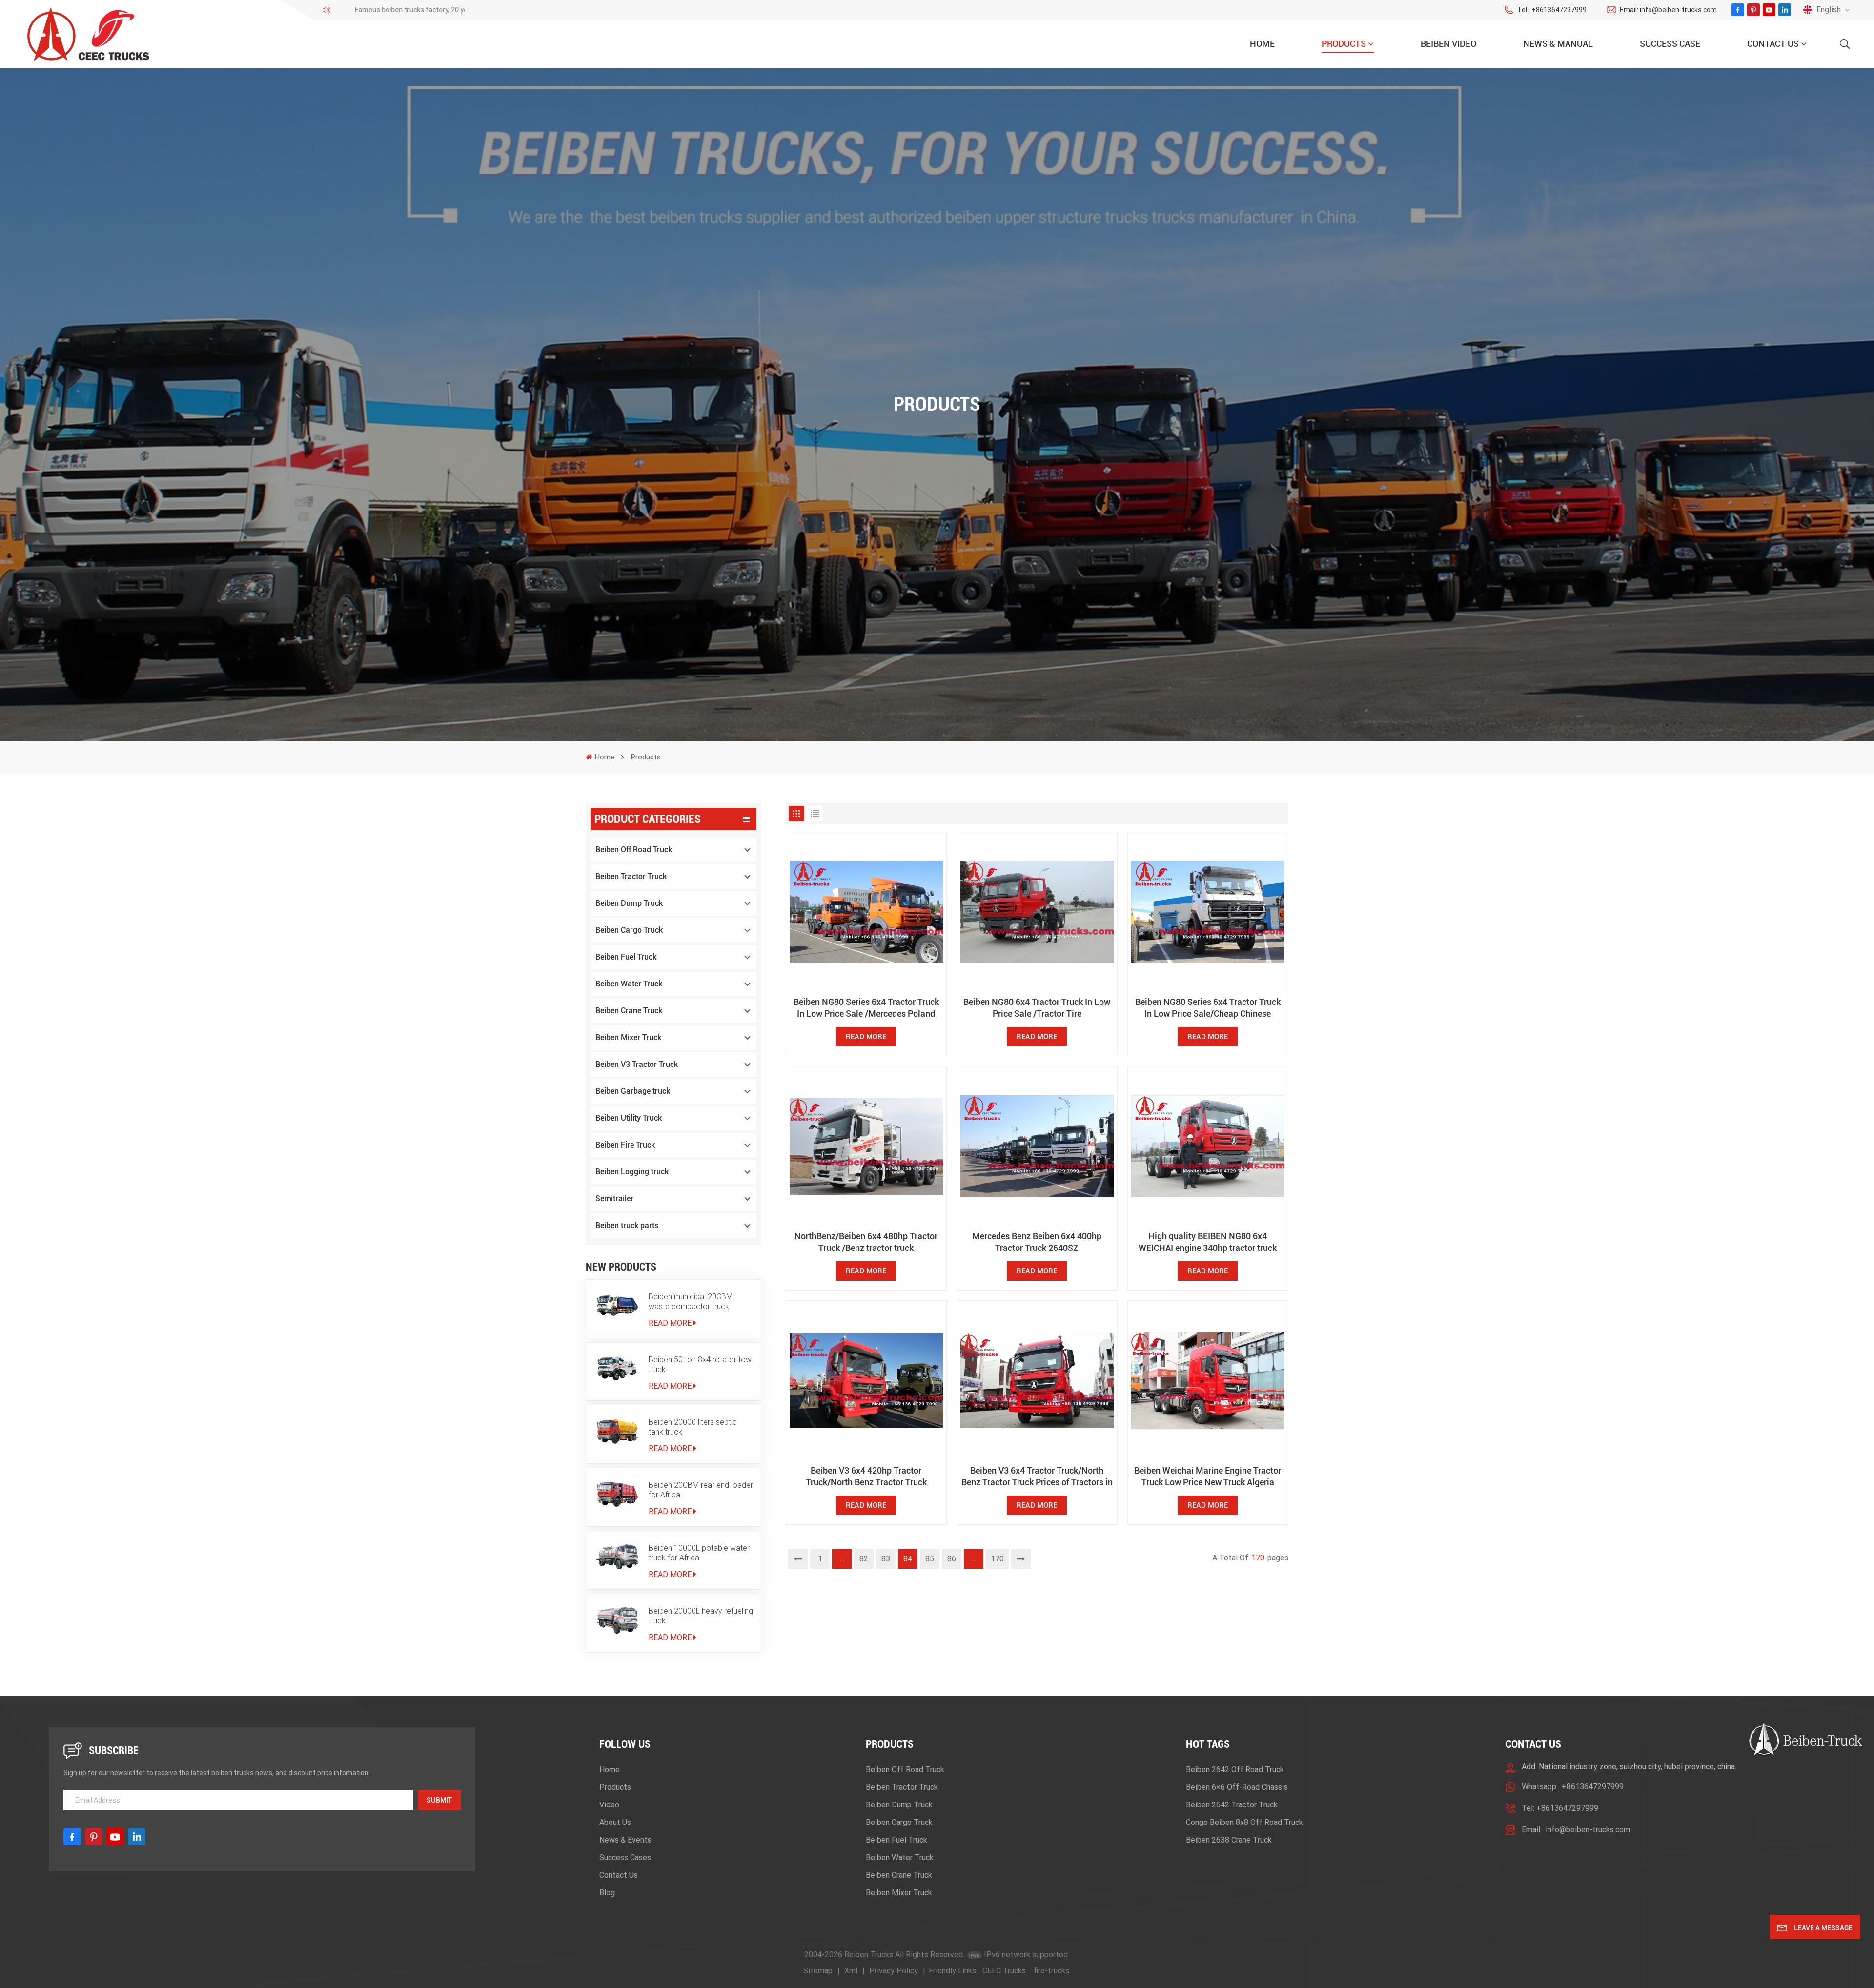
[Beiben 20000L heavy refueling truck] (617, 1619)
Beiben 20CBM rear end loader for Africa (701, 1490)
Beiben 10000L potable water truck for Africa (699, 1553)
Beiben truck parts (627, 1225)
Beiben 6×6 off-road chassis (1237, 1787)
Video (609, 1805)
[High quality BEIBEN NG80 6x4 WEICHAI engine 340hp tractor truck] (1208, 1147)
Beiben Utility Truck (629, 1118)
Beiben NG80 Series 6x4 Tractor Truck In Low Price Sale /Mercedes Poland (866, 1008)
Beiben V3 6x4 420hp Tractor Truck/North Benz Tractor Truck (866, 1476)
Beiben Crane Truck (629, 1011)
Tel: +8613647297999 (1560, 1808)
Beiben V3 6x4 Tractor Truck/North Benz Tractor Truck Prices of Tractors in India (1037, 1477)
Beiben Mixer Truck (628, 1037)
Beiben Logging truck (632, 1172)
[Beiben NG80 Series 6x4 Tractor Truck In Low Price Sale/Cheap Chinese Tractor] (1208, 912)
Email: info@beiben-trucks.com (1668, 10)
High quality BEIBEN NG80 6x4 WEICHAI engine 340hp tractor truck (1208, 1242)
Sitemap (818, 1971)
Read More (670, 1323)
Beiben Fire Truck (625, 1145)
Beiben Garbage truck (633, 1091)
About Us (615, 1822)
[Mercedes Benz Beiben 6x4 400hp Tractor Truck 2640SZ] (1037, 1147)
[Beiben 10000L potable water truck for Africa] (617, 1557)
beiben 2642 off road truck (1235, 1770)
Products (1344, 44)
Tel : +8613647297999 (1552, 10)
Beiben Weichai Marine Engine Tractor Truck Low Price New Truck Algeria (1208, 1476)
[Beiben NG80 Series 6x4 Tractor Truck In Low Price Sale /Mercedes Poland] (866, 912)
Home (1262, 44)
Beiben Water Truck (629, 984)
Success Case (1670, 44)
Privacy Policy (894, 1971)
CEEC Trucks (1004, 1971)
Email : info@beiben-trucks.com (1576, 1830)
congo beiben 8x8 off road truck (1244, 1822)
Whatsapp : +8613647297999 (1573, 1787)
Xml (851, 1971)
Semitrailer (614, 1199)
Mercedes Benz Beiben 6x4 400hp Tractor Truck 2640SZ (1037, 1242)
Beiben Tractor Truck (631, 876)
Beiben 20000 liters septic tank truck (693, 1427)
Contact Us (1773, 44)
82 (864, 1559)
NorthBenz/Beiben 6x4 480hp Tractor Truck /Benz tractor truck (866, 1242)
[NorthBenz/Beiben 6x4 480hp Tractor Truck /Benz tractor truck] (866, 1147)
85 (930, 1559)
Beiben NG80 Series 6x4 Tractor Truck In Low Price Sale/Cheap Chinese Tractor (1208, 1008)
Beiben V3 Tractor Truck (637, 1064)
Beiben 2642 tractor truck (1232, 1805)
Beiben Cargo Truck (629, 930)
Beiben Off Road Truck (634, 850)
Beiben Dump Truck (629, 903)
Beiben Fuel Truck (626, 957)
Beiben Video (1448, 44)
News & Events (625, 1840)
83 (886, 1559)
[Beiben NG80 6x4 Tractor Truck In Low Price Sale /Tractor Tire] (1037, 912)
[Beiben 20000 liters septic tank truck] (617, 1431)
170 (997, 1559)
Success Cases (625, 1857)
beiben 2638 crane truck (1229, 1840)
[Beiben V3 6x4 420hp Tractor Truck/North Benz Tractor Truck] (866, 1381)
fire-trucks (1051, 1971)
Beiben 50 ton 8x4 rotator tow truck (700, 1364)
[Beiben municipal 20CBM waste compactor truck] (617, 1305)
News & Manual (1558, 44)
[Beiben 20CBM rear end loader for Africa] (617, 1494)
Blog (607, 1893)
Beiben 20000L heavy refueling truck (701, 1616)
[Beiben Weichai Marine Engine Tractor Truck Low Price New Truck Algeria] (1208, 1381)
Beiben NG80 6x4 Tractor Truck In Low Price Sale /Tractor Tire (1037, 1008)
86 (952, 1559)
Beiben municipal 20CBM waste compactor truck (691, 1301)
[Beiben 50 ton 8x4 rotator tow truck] (617, 1368)
